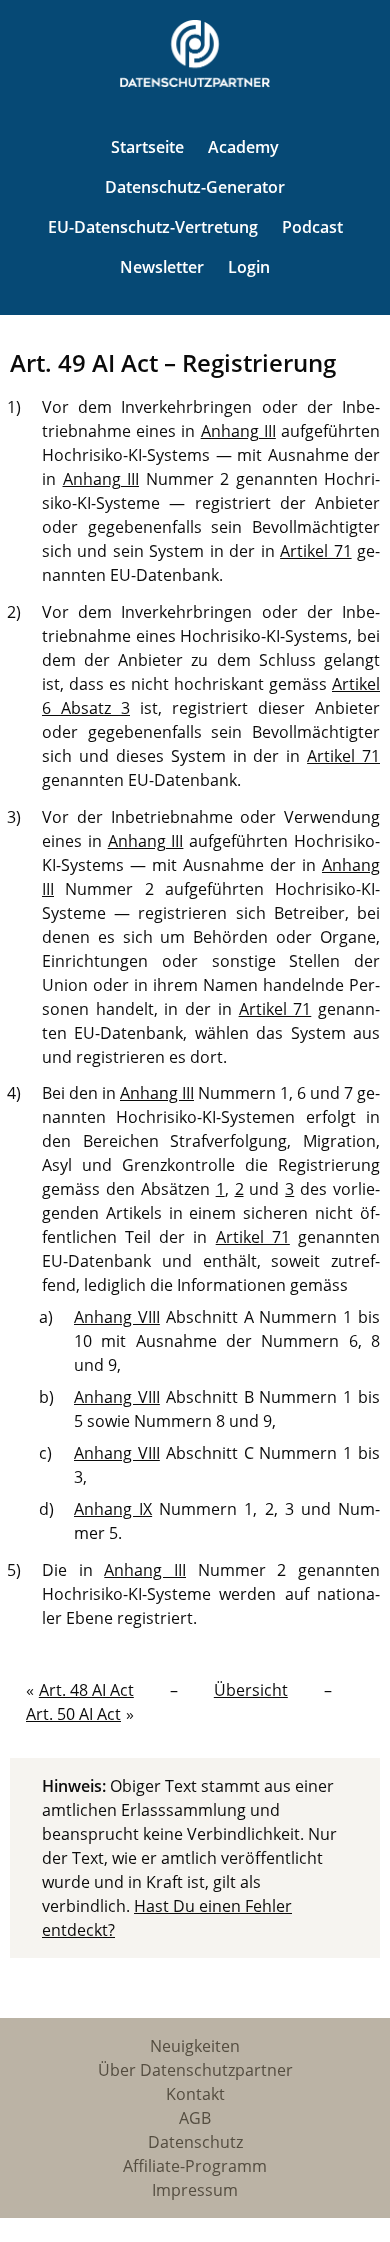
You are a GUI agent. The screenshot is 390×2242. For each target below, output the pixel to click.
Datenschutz (195, 2142)
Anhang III (238, 431)
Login (249, 267)
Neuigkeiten (195, 2046)
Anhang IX (113, 1509)
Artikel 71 (315, 551)
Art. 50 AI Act (73, 1714)
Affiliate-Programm (195, 2166)
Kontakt (195, 2094)
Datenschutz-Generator (195, 187)
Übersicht (251, 1690)
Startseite (147, 147)
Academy (243, 147)
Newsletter (162, 267)
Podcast (312, 227)
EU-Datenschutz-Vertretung (153, 227)
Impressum (195, 2190)
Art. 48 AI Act (86, 1690)
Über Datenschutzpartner (195, 2070)
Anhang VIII (117, 1317)
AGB (195, 2118)
